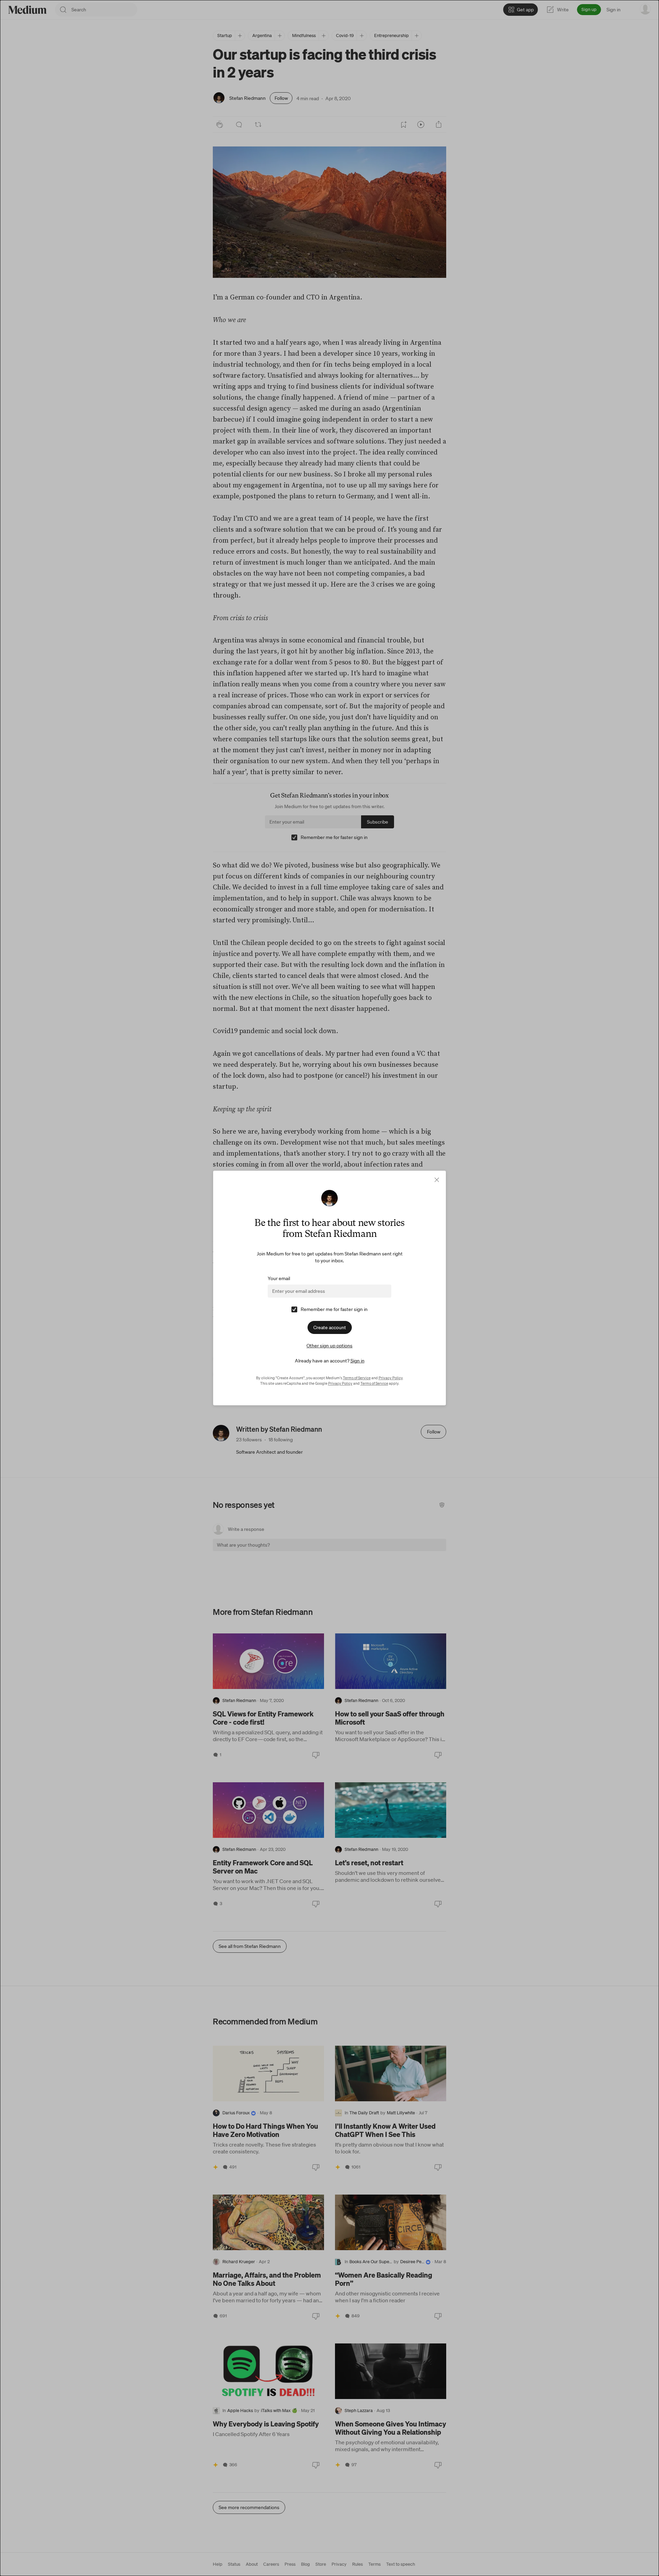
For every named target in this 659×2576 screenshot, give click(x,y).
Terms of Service (357, 1378)
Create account (330, 1327)
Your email (279, 1278)
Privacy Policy (391, 1378)
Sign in (357, 1361)
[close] (437, 1180)
